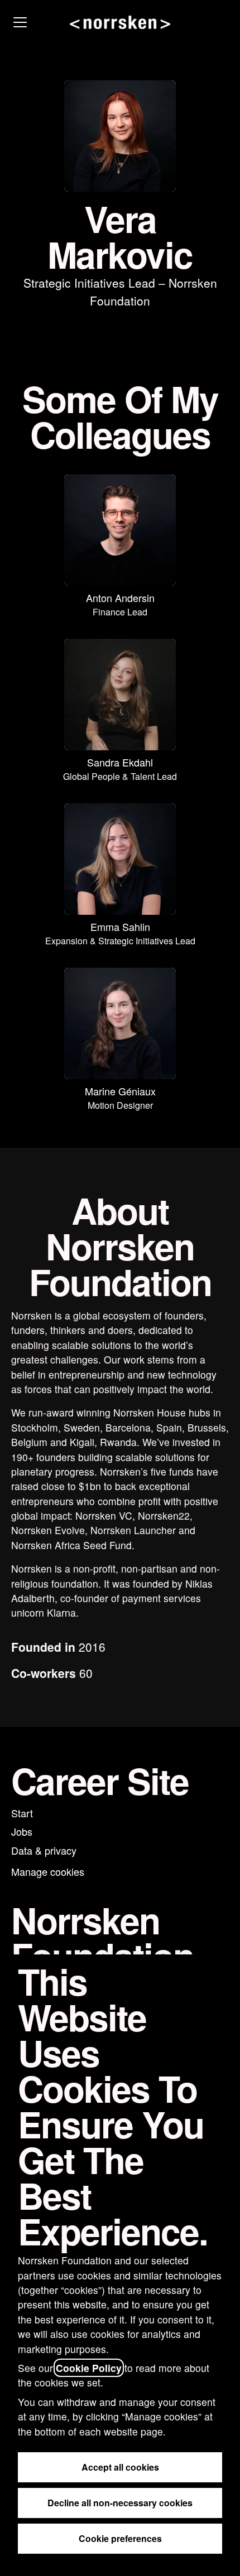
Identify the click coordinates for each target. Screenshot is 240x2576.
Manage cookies (48, 1871)
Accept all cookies (120, 2467)
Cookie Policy (89, 2368)
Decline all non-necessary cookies (120, 2503)
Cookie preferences (120, 2538)
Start (22, 1813)
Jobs (22, 1831)
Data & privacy (44, 1850)
